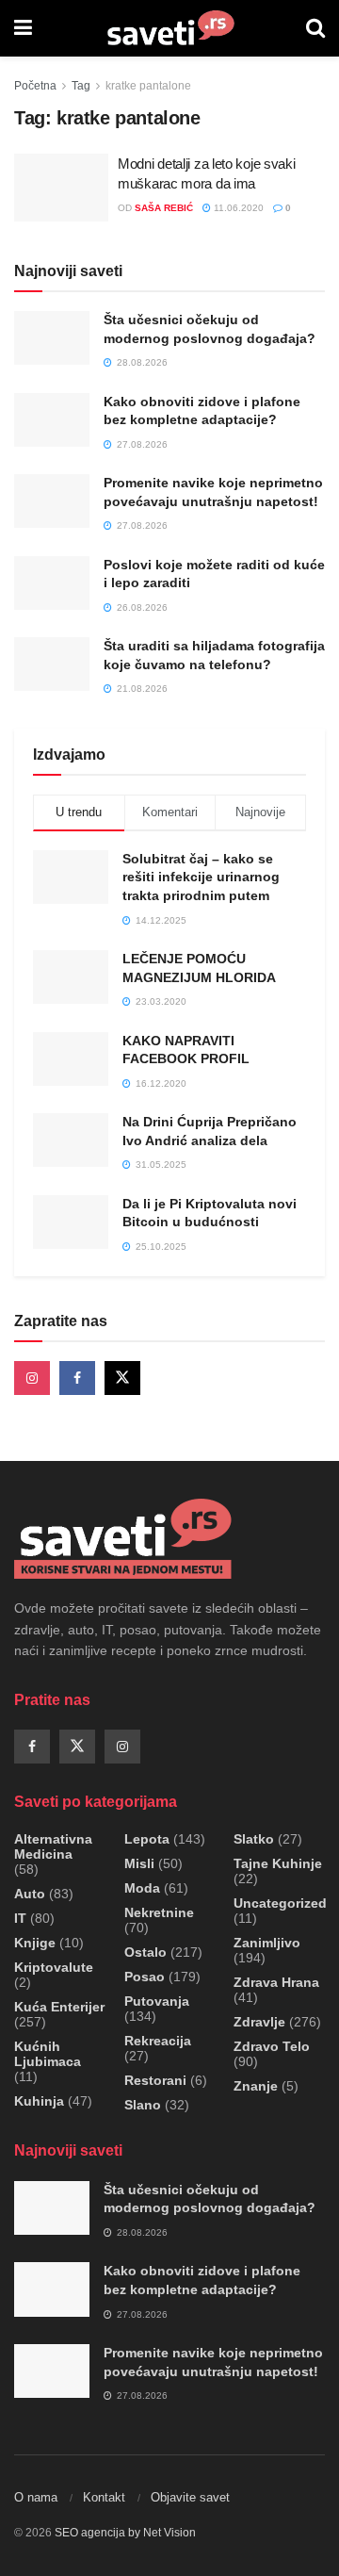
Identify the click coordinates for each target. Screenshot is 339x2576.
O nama (36, 2497)
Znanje (256, 2086)
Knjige (35, 1943)
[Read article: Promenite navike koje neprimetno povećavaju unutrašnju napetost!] (52, 501)
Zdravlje (259, 2022)
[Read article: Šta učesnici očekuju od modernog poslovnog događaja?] (52, 338)
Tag (81, 86)
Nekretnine (159, 1912)
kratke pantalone (148, 86)
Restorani (155, 2080)
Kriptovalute (54, 1967)
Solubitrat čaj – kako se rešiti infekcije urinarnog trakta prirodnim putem (201, 877)
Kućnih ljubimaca (48, 2054)
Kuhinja (39, 2101)
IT (20, 1918)
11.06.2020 (237, 208)
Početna (35, 86)
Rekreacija (158, 2041)
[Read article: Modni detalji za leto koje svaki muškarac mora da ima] (61, 188)
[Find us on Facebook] (77, 1378)
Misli (139, 1863)
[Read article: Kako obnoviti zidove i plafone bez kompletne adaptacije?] (52, 420)
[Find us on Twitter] (122, 1378)
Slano (143, 2105)
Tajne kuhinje (278, 1863)
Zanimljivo (267, 1943)
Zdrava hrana (276, 1982)
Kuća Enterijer (59, 2007)
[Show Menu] (23, 28)
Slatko (254, 1839)
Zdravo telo (272, 2046)
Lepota (147, 1839)
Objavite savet (190, 2497)
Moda (142, 1888)
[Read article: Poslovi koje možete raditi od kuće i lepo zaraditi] (52, 583)
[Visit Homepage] (169, 28)
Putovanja (157, 2001)
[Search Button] (315, 28)
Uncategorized (280, 1903)
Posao (145, 1977)
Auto (30, 1894)
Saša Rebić (164, 208)
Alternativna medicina (53, 1846)
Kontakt (104, 2497)
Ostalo (145, 1952)
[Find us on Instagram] (32, 1378)
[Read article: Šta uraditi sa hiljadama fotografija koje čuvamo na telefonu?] (52, 664)
